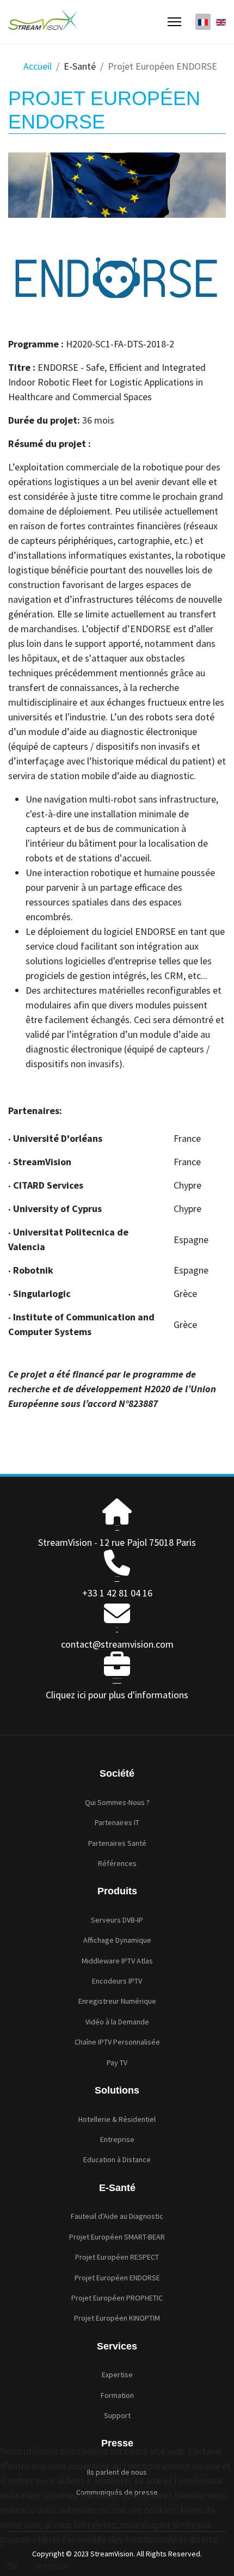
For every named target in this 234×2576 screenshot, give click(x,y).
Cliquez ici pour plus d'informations (117, 1695)
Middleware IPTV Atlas (117, 1961)
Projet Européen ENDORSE (117, 2278)
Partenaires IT (117, 1822)
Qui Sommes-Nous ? (117, 1802)
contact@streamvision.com (117, 1644)
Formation (117, 2395)
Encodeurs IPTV (117, 1981)
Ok (12, 2566)
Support (117, 2415)
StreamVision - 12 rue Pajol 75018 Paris (117, 1542)
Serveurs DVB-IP (117, 1920)
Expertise (117, 2375)
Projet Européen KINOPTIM (117, 2318)
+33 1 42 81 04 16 (117, 1593)
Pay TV (117, 2063)
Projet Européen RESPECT (117, 2257)
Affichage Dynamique (117, 1940)
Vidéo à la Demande (117, 2022)
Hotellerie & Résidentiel (117, 2119)
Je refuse (51, 2566)
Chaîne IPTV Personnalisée (117, 2042)
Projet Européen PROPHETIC (117, 2298)
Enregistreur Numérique (117, 2001)
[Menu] (174, 22)
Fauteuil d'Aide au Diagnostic (117, 2216)
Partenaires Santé (117, 1843)
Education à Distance (117, 2159)
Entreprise (117, 2139)
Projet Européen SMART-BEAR (117, 2237)
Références (117, 1863)
